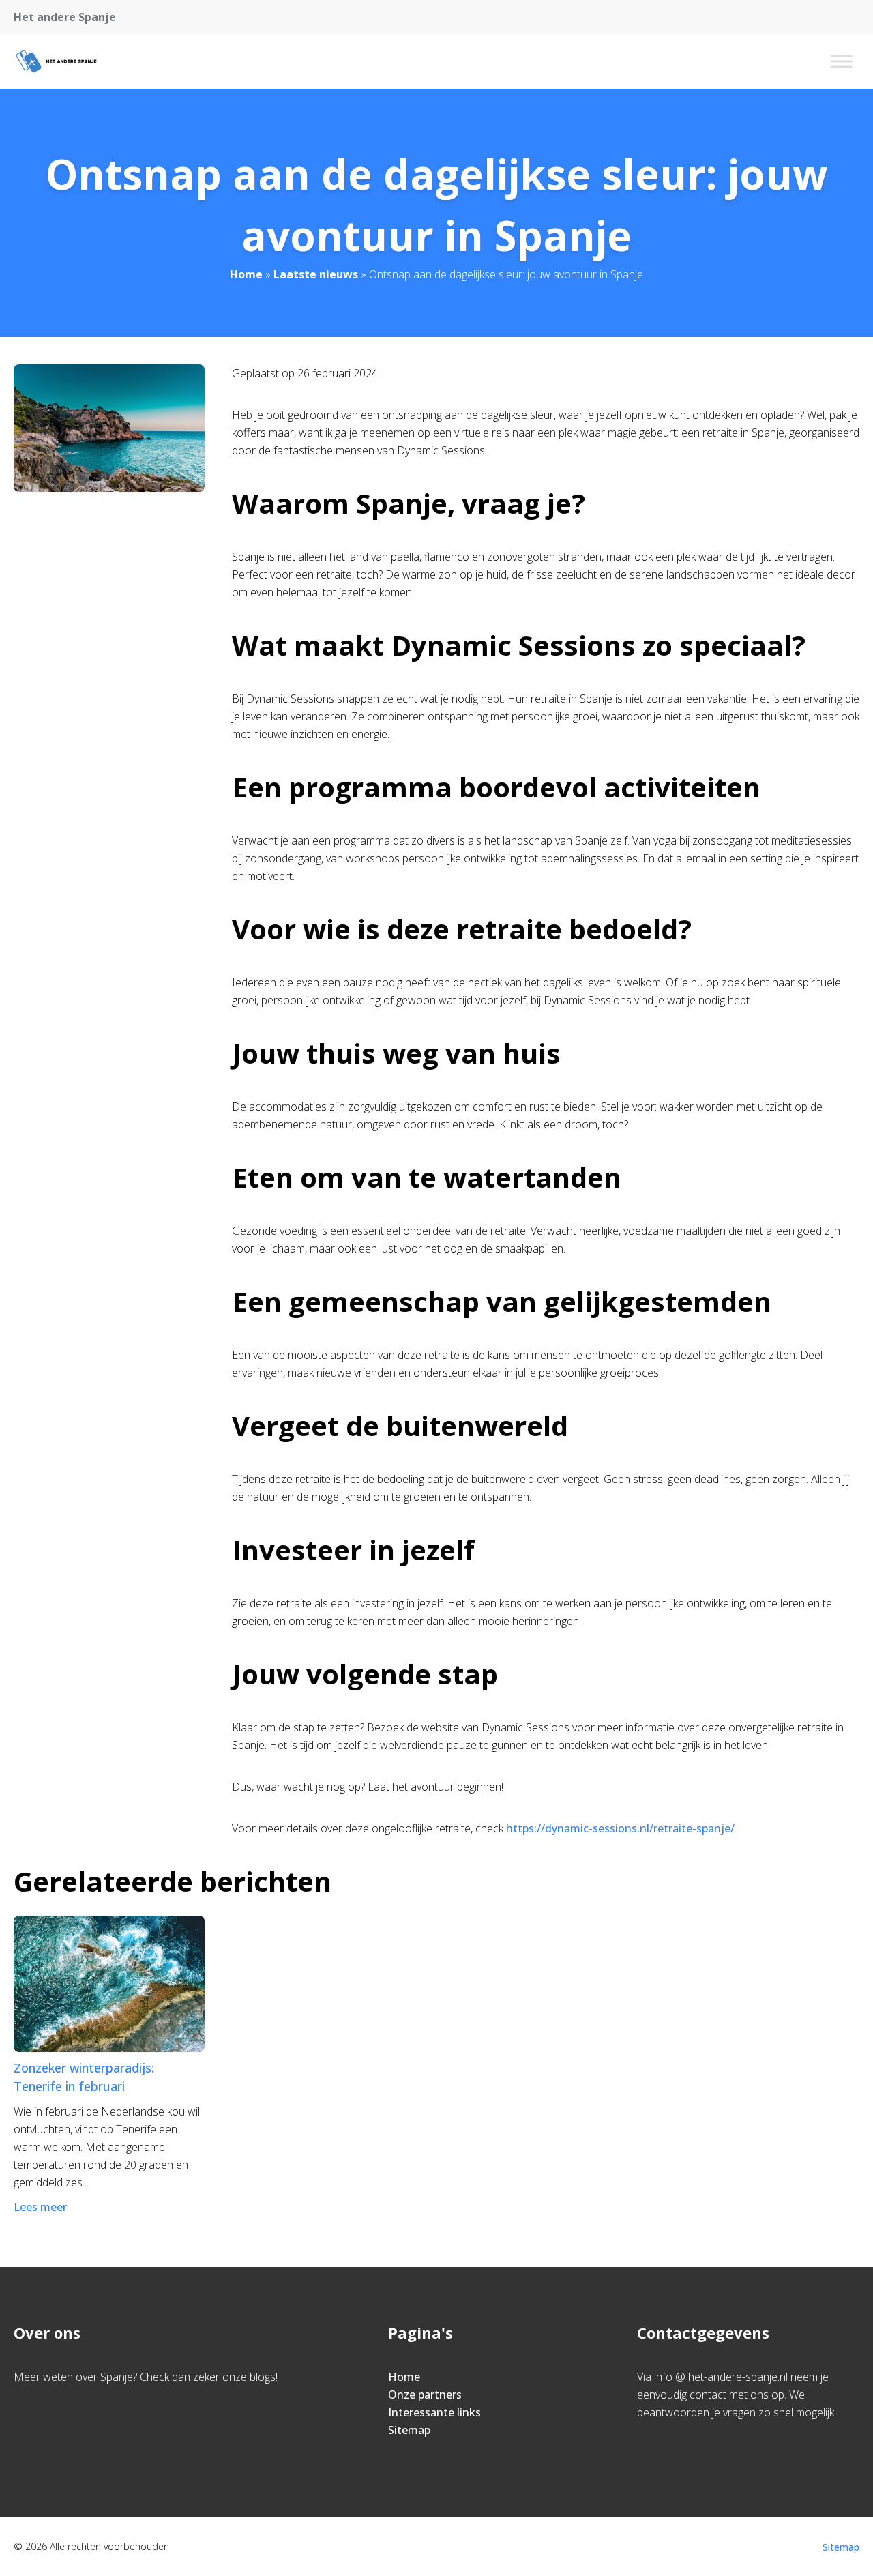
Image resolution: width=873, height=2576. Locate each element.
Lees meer (40, 2207)
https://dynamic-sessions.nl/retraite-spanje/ (620, 1828)
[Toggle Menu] (842, 61)
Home (246, 274)
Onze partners (425, 2395)
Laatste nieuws (316, 274)
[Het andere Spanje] (56, 61)
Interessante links (434, 2412)
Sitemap (409, 2430)
